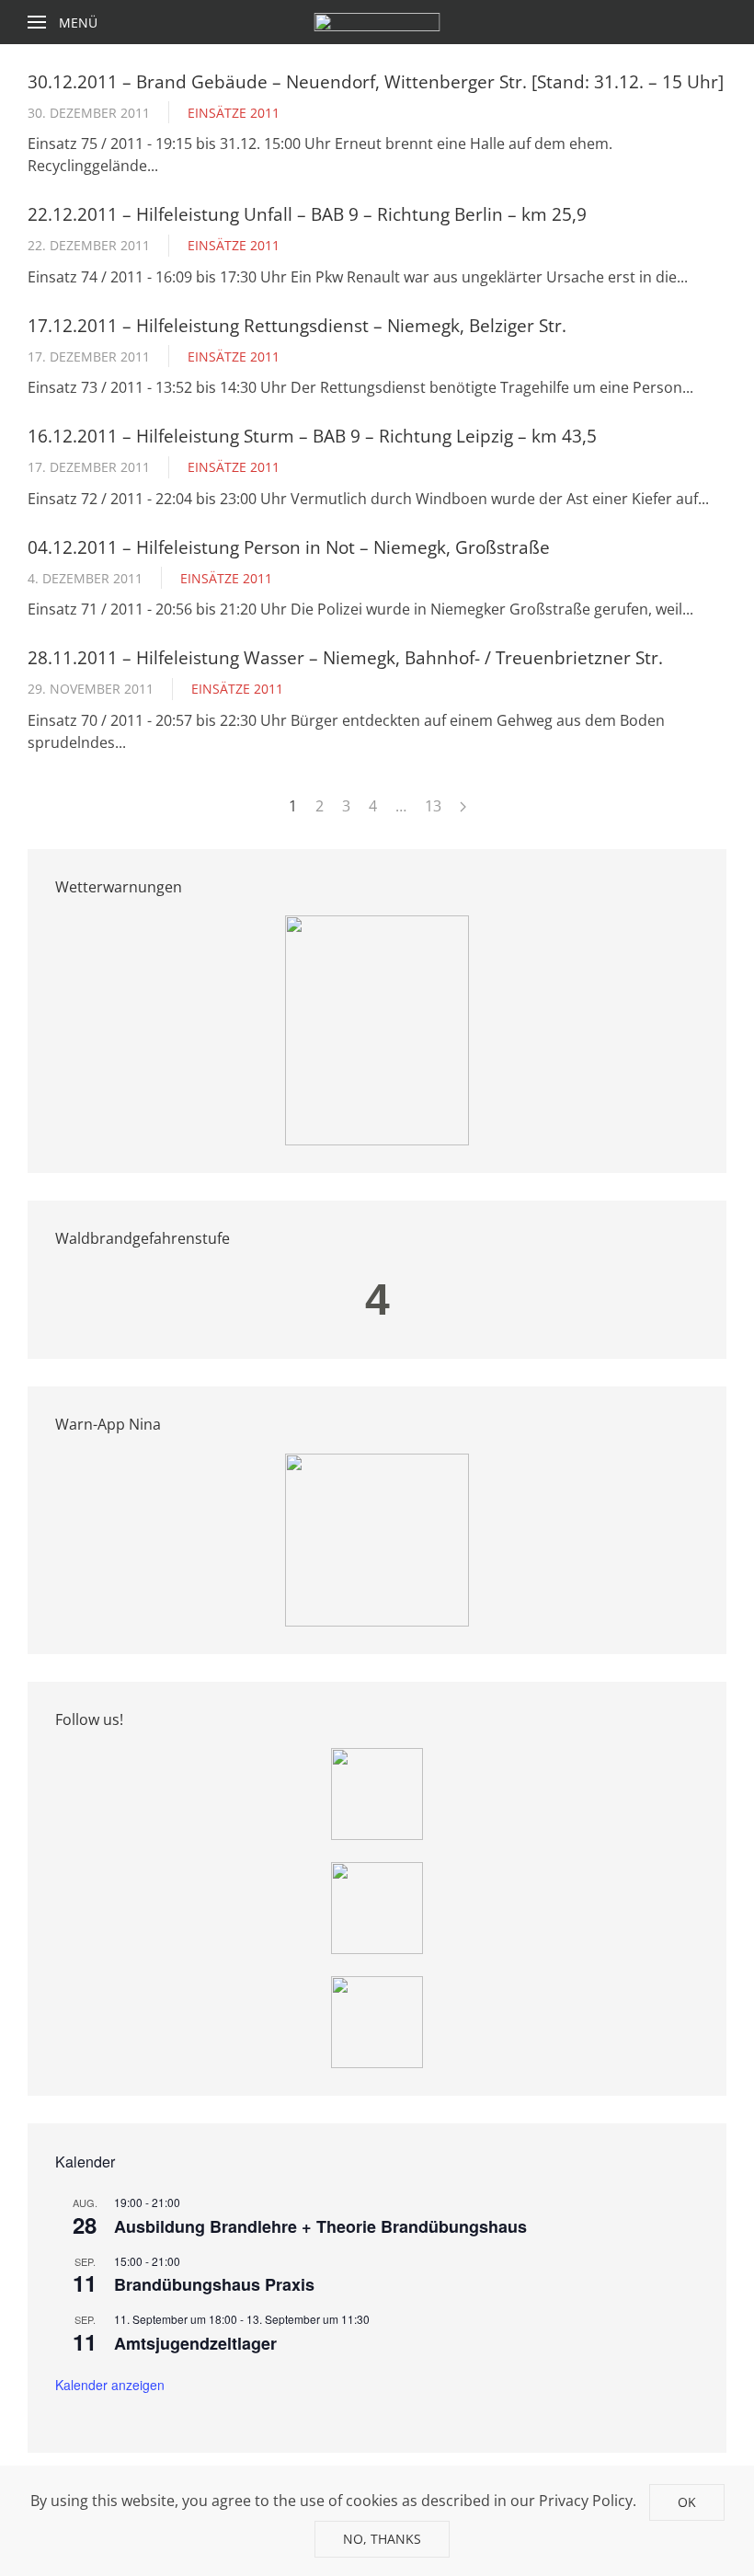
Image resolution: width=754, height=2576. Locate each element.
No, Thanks (382, 2539)
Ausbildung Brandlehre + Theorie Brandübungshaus (320, 2226)
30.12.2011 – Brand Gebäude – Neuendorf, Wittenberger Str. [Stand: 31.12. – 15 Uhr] (376, 81)
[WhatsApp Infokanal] (377, 1792)
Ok (687, 2502)
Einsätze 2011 (234, 113)
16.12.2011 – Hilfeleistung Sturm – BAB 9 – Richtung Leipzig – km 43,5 (312, 436)
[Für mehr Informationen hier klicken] (377, 1029)
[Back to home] (377, 22)
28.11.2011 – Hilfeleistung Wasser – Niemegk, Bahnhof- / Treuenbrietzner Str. (345, 657)
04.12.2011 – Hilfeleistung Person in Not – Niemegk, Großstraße (289, 547)
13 (433, 806)
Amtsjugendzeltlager (195, 2343)
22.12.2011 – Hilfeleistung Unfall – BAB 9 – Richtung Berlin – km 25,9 (307, 214)
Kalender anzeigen (110, 2385)
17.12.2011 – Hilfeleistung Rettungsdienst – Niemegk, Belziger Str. (297, 325)
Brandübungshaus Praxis (214, 2284)
